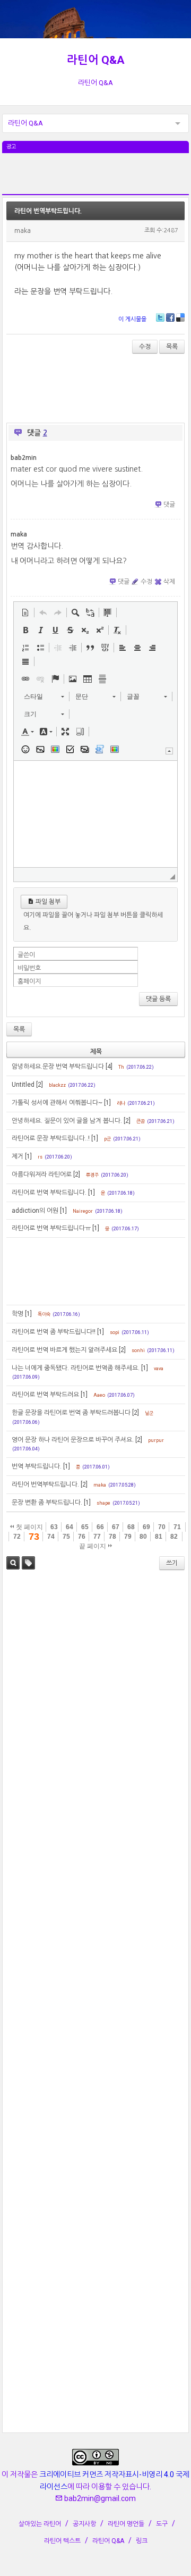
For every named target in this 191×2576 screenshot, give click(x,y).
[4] (109, 1067)
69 (146, 1527)
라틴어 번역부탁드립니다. (48, 211)
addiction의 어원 (35, 1211)
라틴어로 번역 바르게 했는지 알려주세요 (64, 1350)
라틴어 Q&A (96, 60)
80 (143, 1537)
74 (51, 1537)
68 (131, 1527)
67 (116, 1527)
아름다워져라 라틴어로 (42, 1174)
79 (128, 1537)
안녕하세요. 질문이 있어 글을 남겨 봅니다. (67, 1121)
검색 (13, 1563)
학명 (18, 1314)
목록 (172, 347)
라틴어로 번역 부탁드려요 (45, 1395)
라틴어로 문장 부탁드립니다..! (51, 1138)
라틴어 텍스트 (62, 2541)
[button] (25, 612)
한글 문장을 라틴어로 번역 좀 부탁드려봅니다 (71, 1413)
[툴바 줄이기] (169, 751)
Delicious (180, 317)
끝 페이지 (93, 1546)
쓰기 (172, 1563)
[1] (107, 1103)
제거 (18, 1156)
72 (17, 1537)
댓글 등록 (158, 999)
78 (112, 1537)
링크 (142, 2541)
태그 (28, 1563)
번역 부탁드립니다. (37, 1466)
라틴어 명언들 (126, 2524)
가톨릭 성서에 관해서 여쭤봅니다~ (57, 1103)
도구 (162, 2524)
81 (159, 1537)
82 (174, 1537)
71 (177, 1527)
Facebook (170, 317)
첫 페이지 (29, 1527)
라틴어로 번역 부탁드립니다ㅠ (51, 1228)
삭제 (169, 582)
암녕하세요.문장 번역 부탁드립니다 (58, 1067)
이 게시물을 (132, 319)
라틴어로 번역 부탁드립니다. (49, 1193)
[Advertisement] (96, 180)
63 (54, 1527)
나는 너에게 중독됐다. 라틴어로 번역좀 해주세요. (76, 1368)
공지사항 (84, 2524)
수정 (145, 347)
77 (97, 1537)
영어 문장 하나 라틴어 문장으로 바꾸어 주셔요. (73, 1440)
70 (162, 1527)
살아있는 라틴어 (40, 2524)
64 (70, 1527)
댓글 (169, 505)
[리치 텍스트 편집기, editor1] (96, 814)
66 (100, 1527)
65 (85, 1527)
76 (82, 1537)
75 (66, 1537)
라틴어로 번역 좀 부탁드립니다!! (54, 1332)
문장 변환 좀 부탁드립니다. (47, 1503)
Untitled (23, 1085)
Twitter (160, 317)
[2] (40, 1085)
